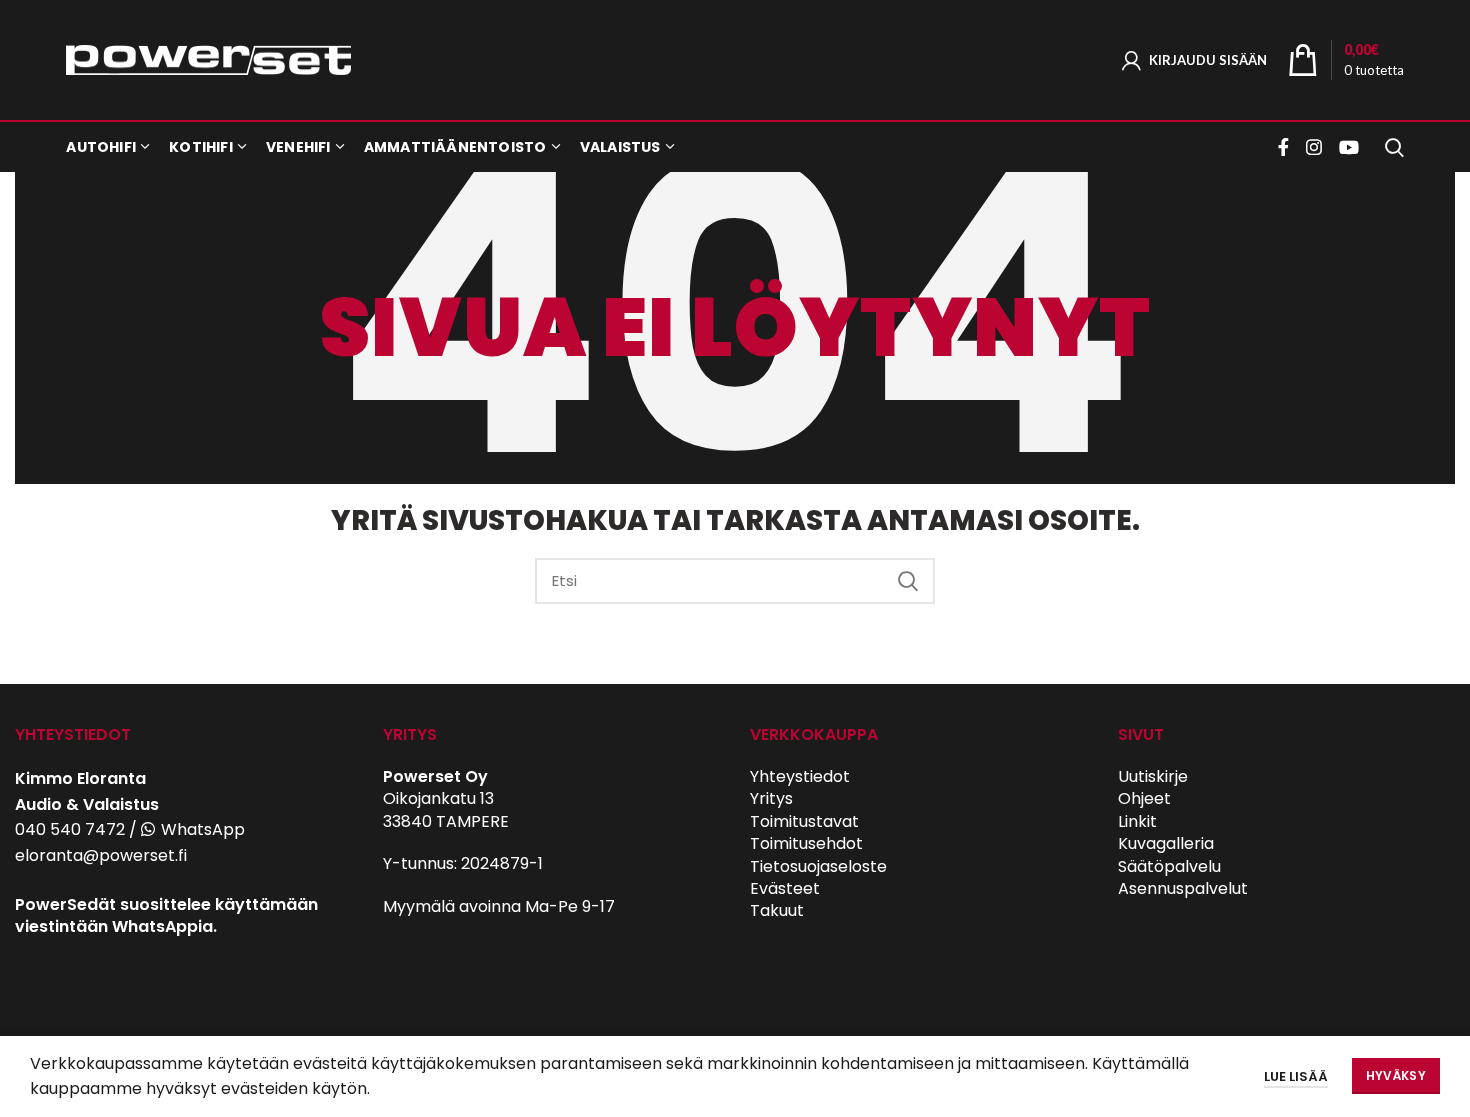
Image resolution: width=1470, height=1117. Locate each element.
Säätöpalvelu (1169, 866)
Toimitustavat (804, 821)
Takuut (777, 910)
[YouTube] (1349, 147)
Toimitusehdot (806, 843)
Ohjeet (1144, 798)
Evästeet (785, 888)
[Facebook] (1286, 147)
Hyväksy (1396, 1075)
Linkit (1137, 821)
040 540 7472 (70, 829)
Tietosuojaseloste (818, 866)
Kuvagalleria (1166, 843)
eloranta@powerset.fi (101, 855)
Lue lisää (1296, 1076)
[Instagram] (1314, 147)
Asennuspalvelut (1183, 888)
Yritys (771, 798)
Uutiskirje (1153, 776)
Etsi (908, 581)
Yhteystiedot (800, 776)
